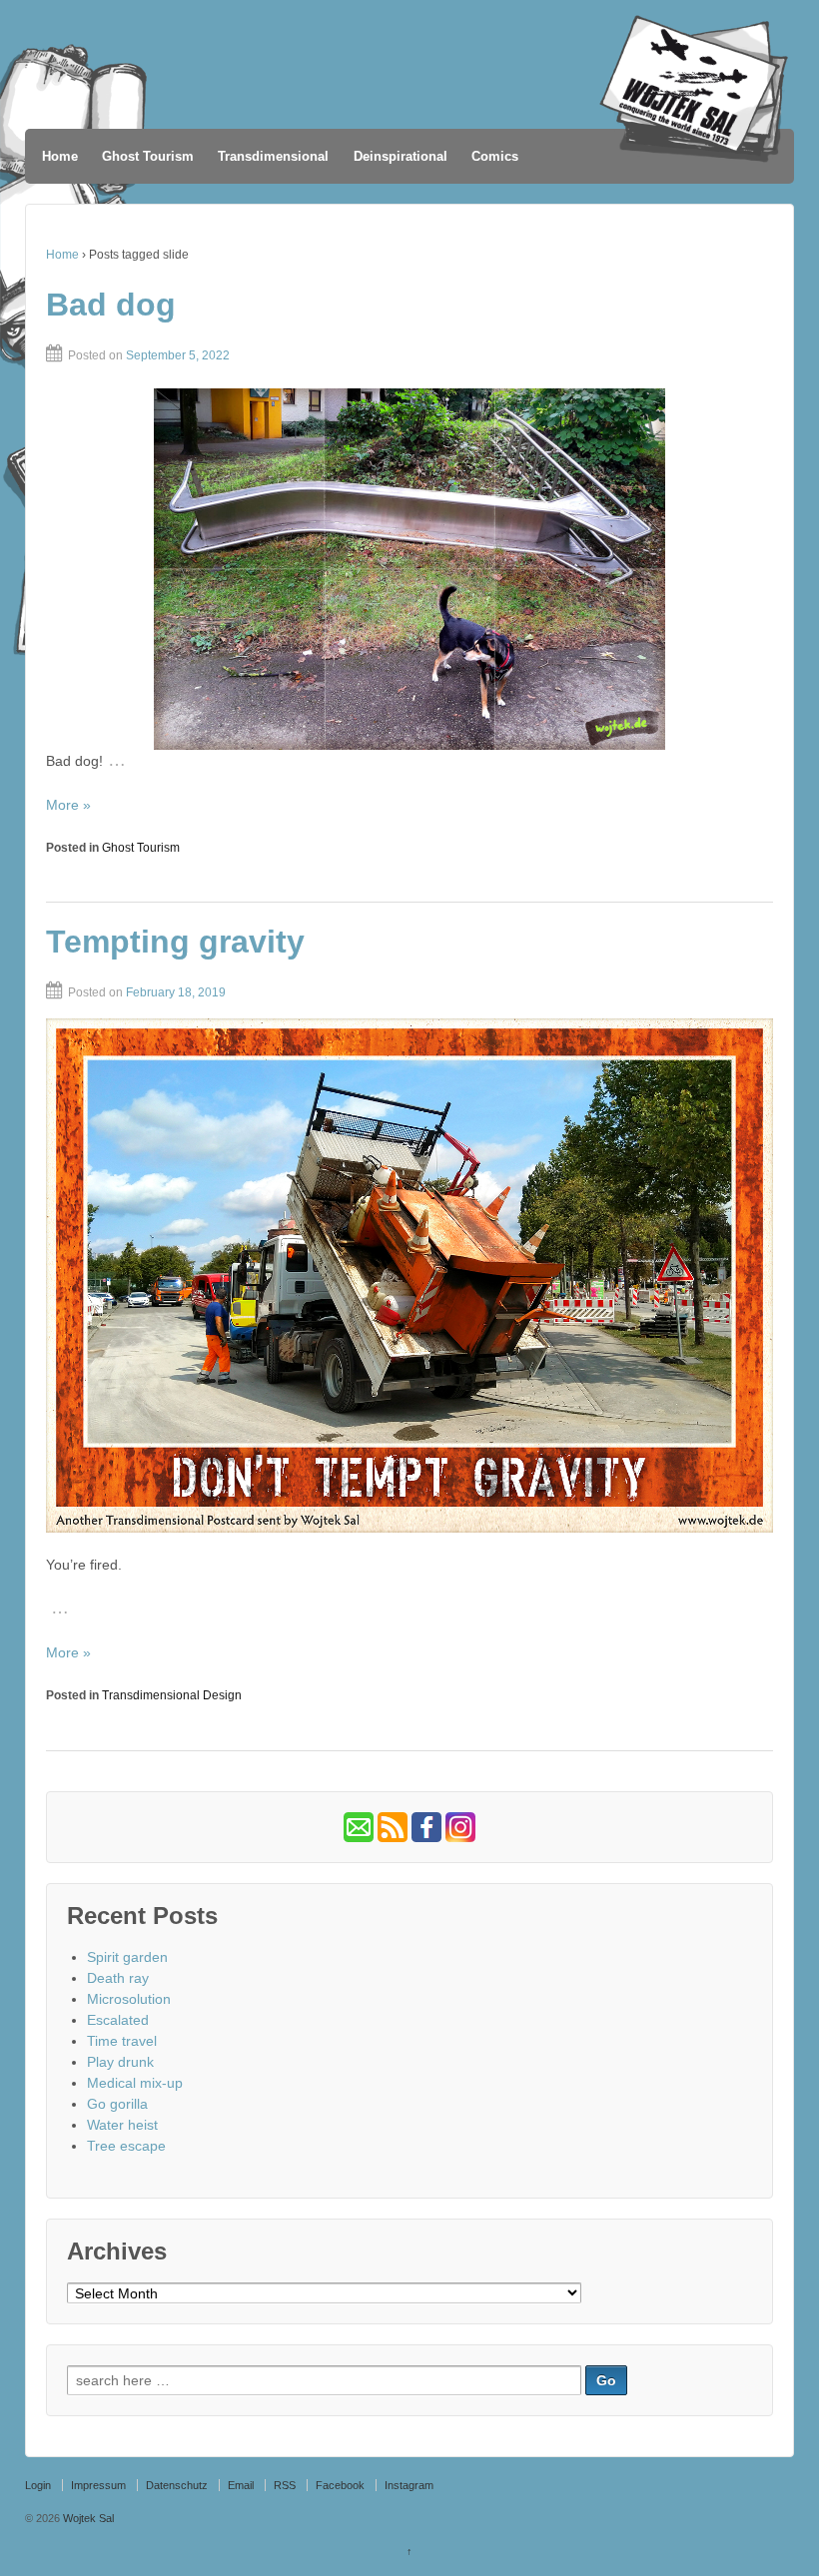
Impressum (98, 2485)
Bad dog (111, 305)
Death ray (118, 1978)
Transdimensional (273, 156)
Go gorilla (117, 2104)
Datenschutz (177, 2485)
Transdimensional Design (172, 1695)
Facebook (340, 2485)
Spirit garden (127, 1957)
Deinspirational (401, 156)
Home (60, 156)
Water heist (122, 2125)
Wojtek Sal (87, 2518)
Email (241, 2485)
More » (68, 805)
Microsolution (129, 1999)
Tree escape (126, 2146)
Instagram (409, 2485)
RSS (285, 2485)
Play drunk (120, 2062)
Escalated (118, 2020)
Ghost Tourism (148, 156)
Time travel (122, 2041)
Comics (495, 156)
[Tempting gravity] (409, 1275)
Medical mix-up (135, 2083)
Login (38, 2485)
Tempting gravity (175, 942)
